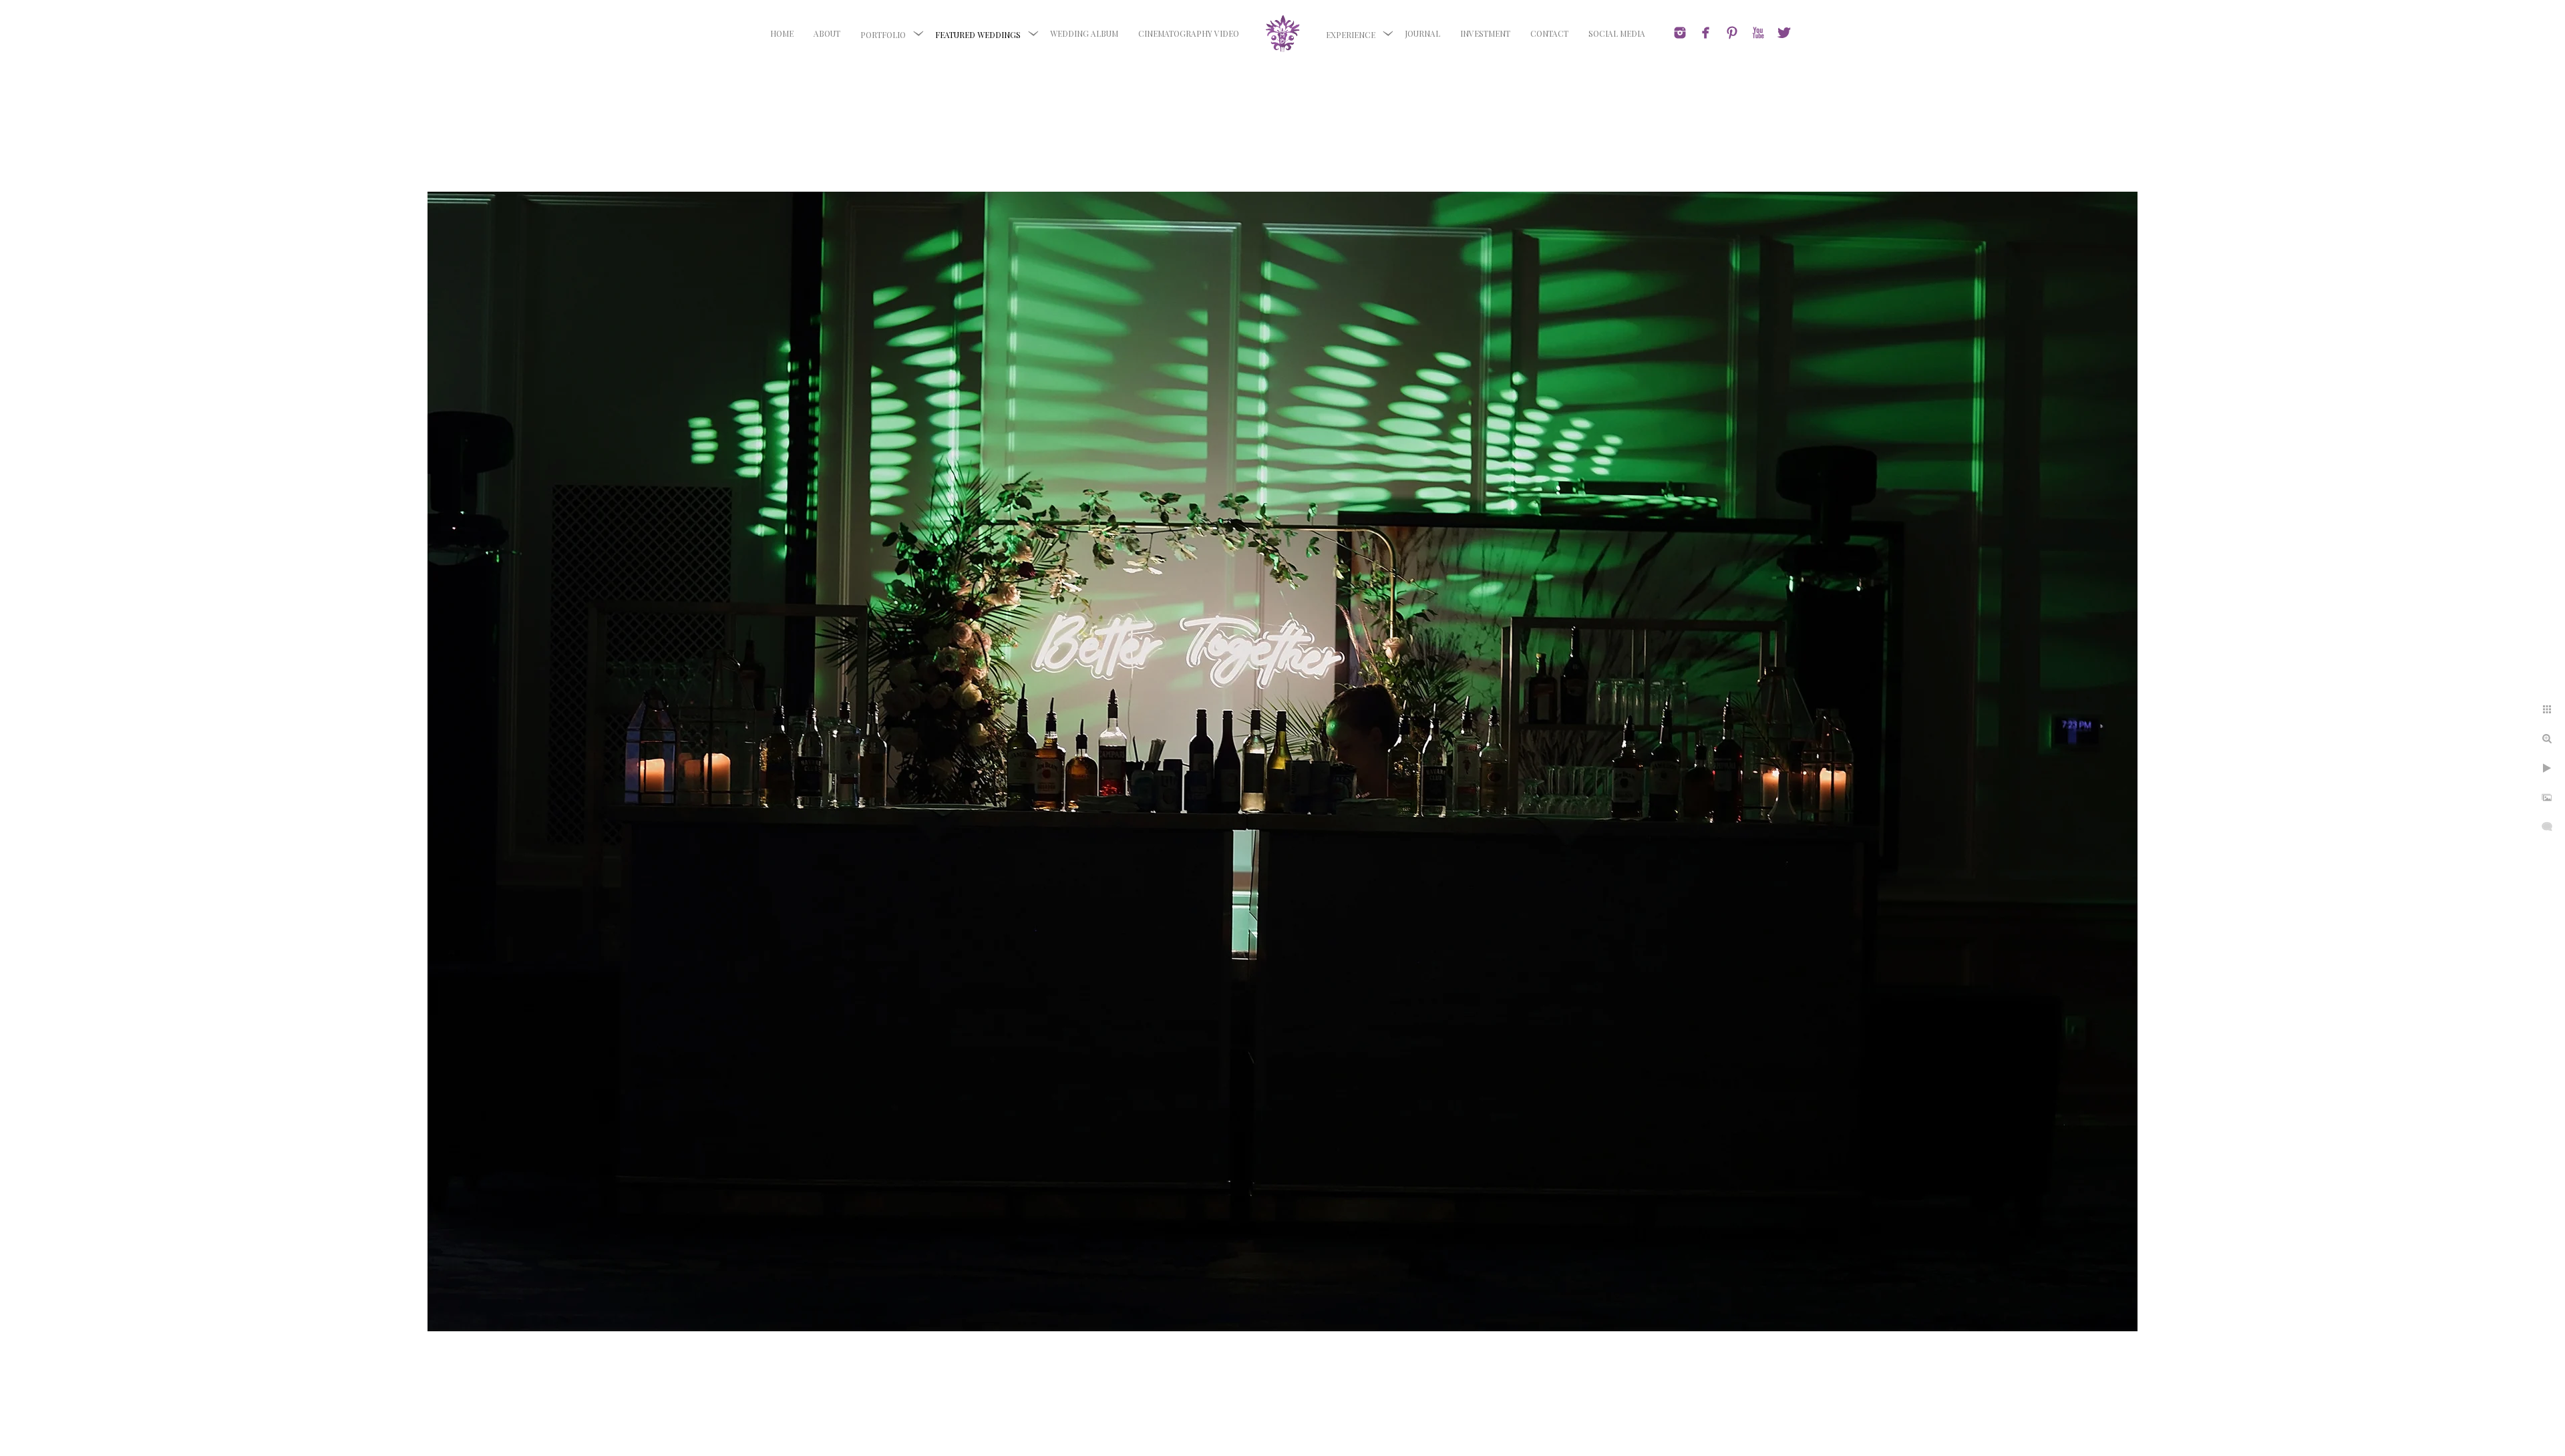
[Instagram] (1680, 33)
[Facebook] (1706, 33)
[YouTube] (1758, 33)
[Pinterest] (1732, 33)
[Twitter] (1784, 33)
